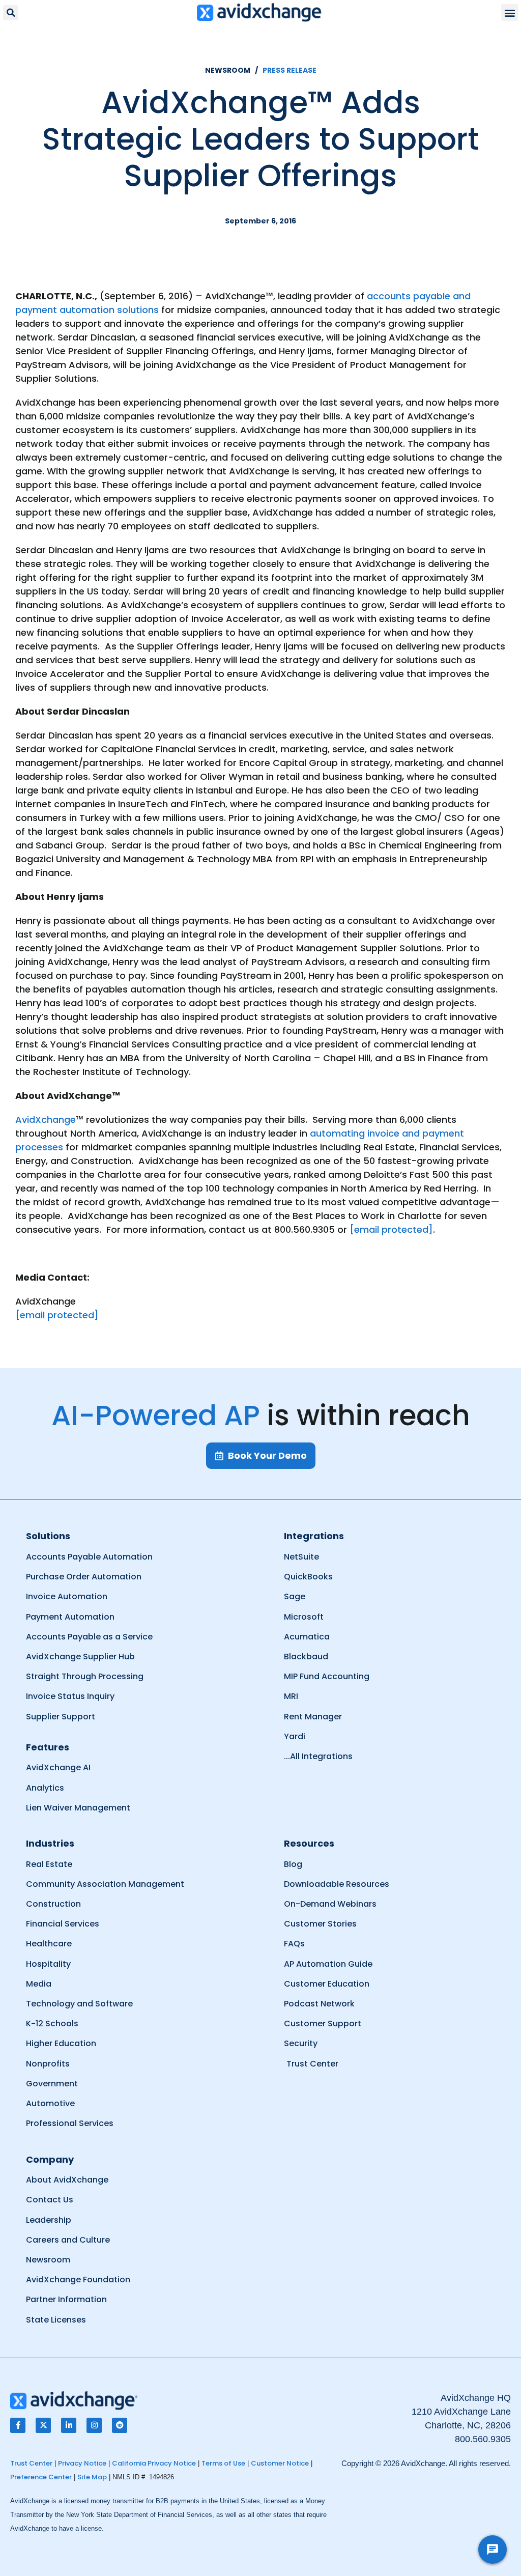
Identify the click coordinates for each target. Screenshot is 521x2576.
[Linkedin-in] (69, 2425)
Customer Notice (280, 2463)
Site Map (92, 2477)
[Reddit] (120, 2425)
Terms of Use (223, 2463)
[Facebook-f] (18, 2425)
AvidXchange (46, 1120)
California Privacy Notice (154, 2463)
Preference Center (41, 2477)
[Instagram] (94, 2425)
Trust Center (31, 2463)
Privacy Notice (82, 2463)
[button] (11, 13)
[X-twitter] (43, 2425)
